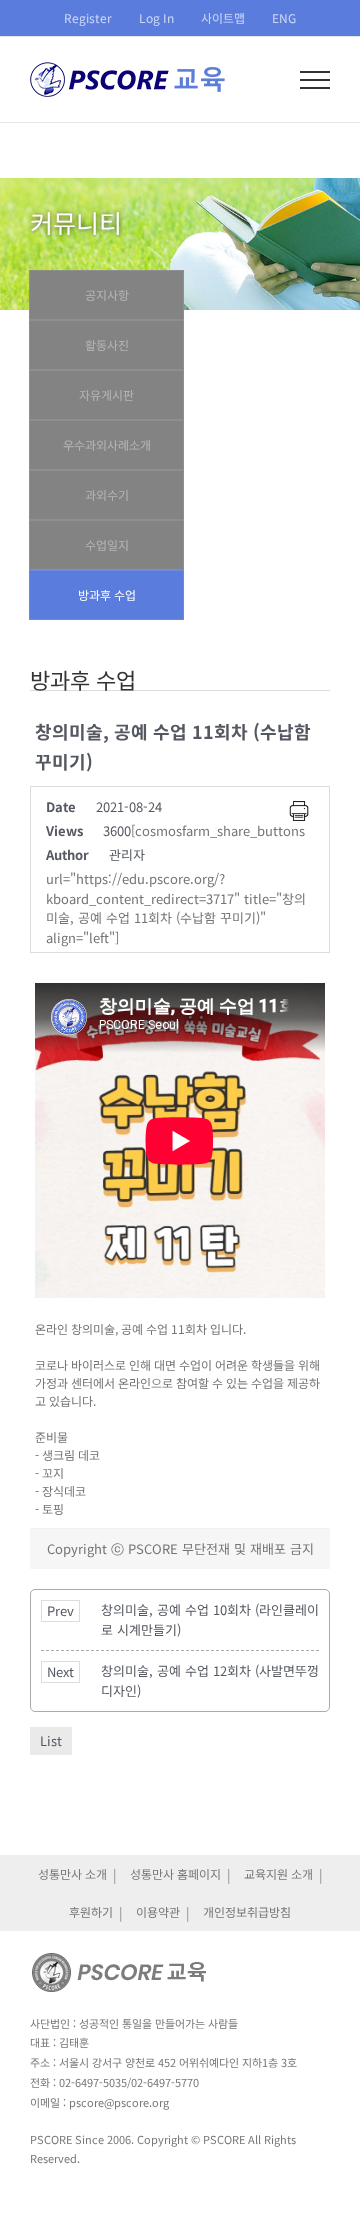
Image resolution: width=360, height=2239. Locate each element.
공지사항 (107, 294)
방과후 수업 (107, 594)
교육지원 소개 (278, 1873)
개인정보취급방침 (247, 1911)
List (51, 1740)
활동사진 (107, 344)
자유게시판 (106, 394)
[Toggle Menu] (315, 80)
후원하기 (91, 1911)
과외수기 (107, 494)
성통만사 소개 (72, 1873)
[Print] (299, 811)
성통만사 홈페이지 (175, 1873)
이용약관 (158, 1911)
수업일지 (107, 544)
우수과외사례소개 (107, 444)
